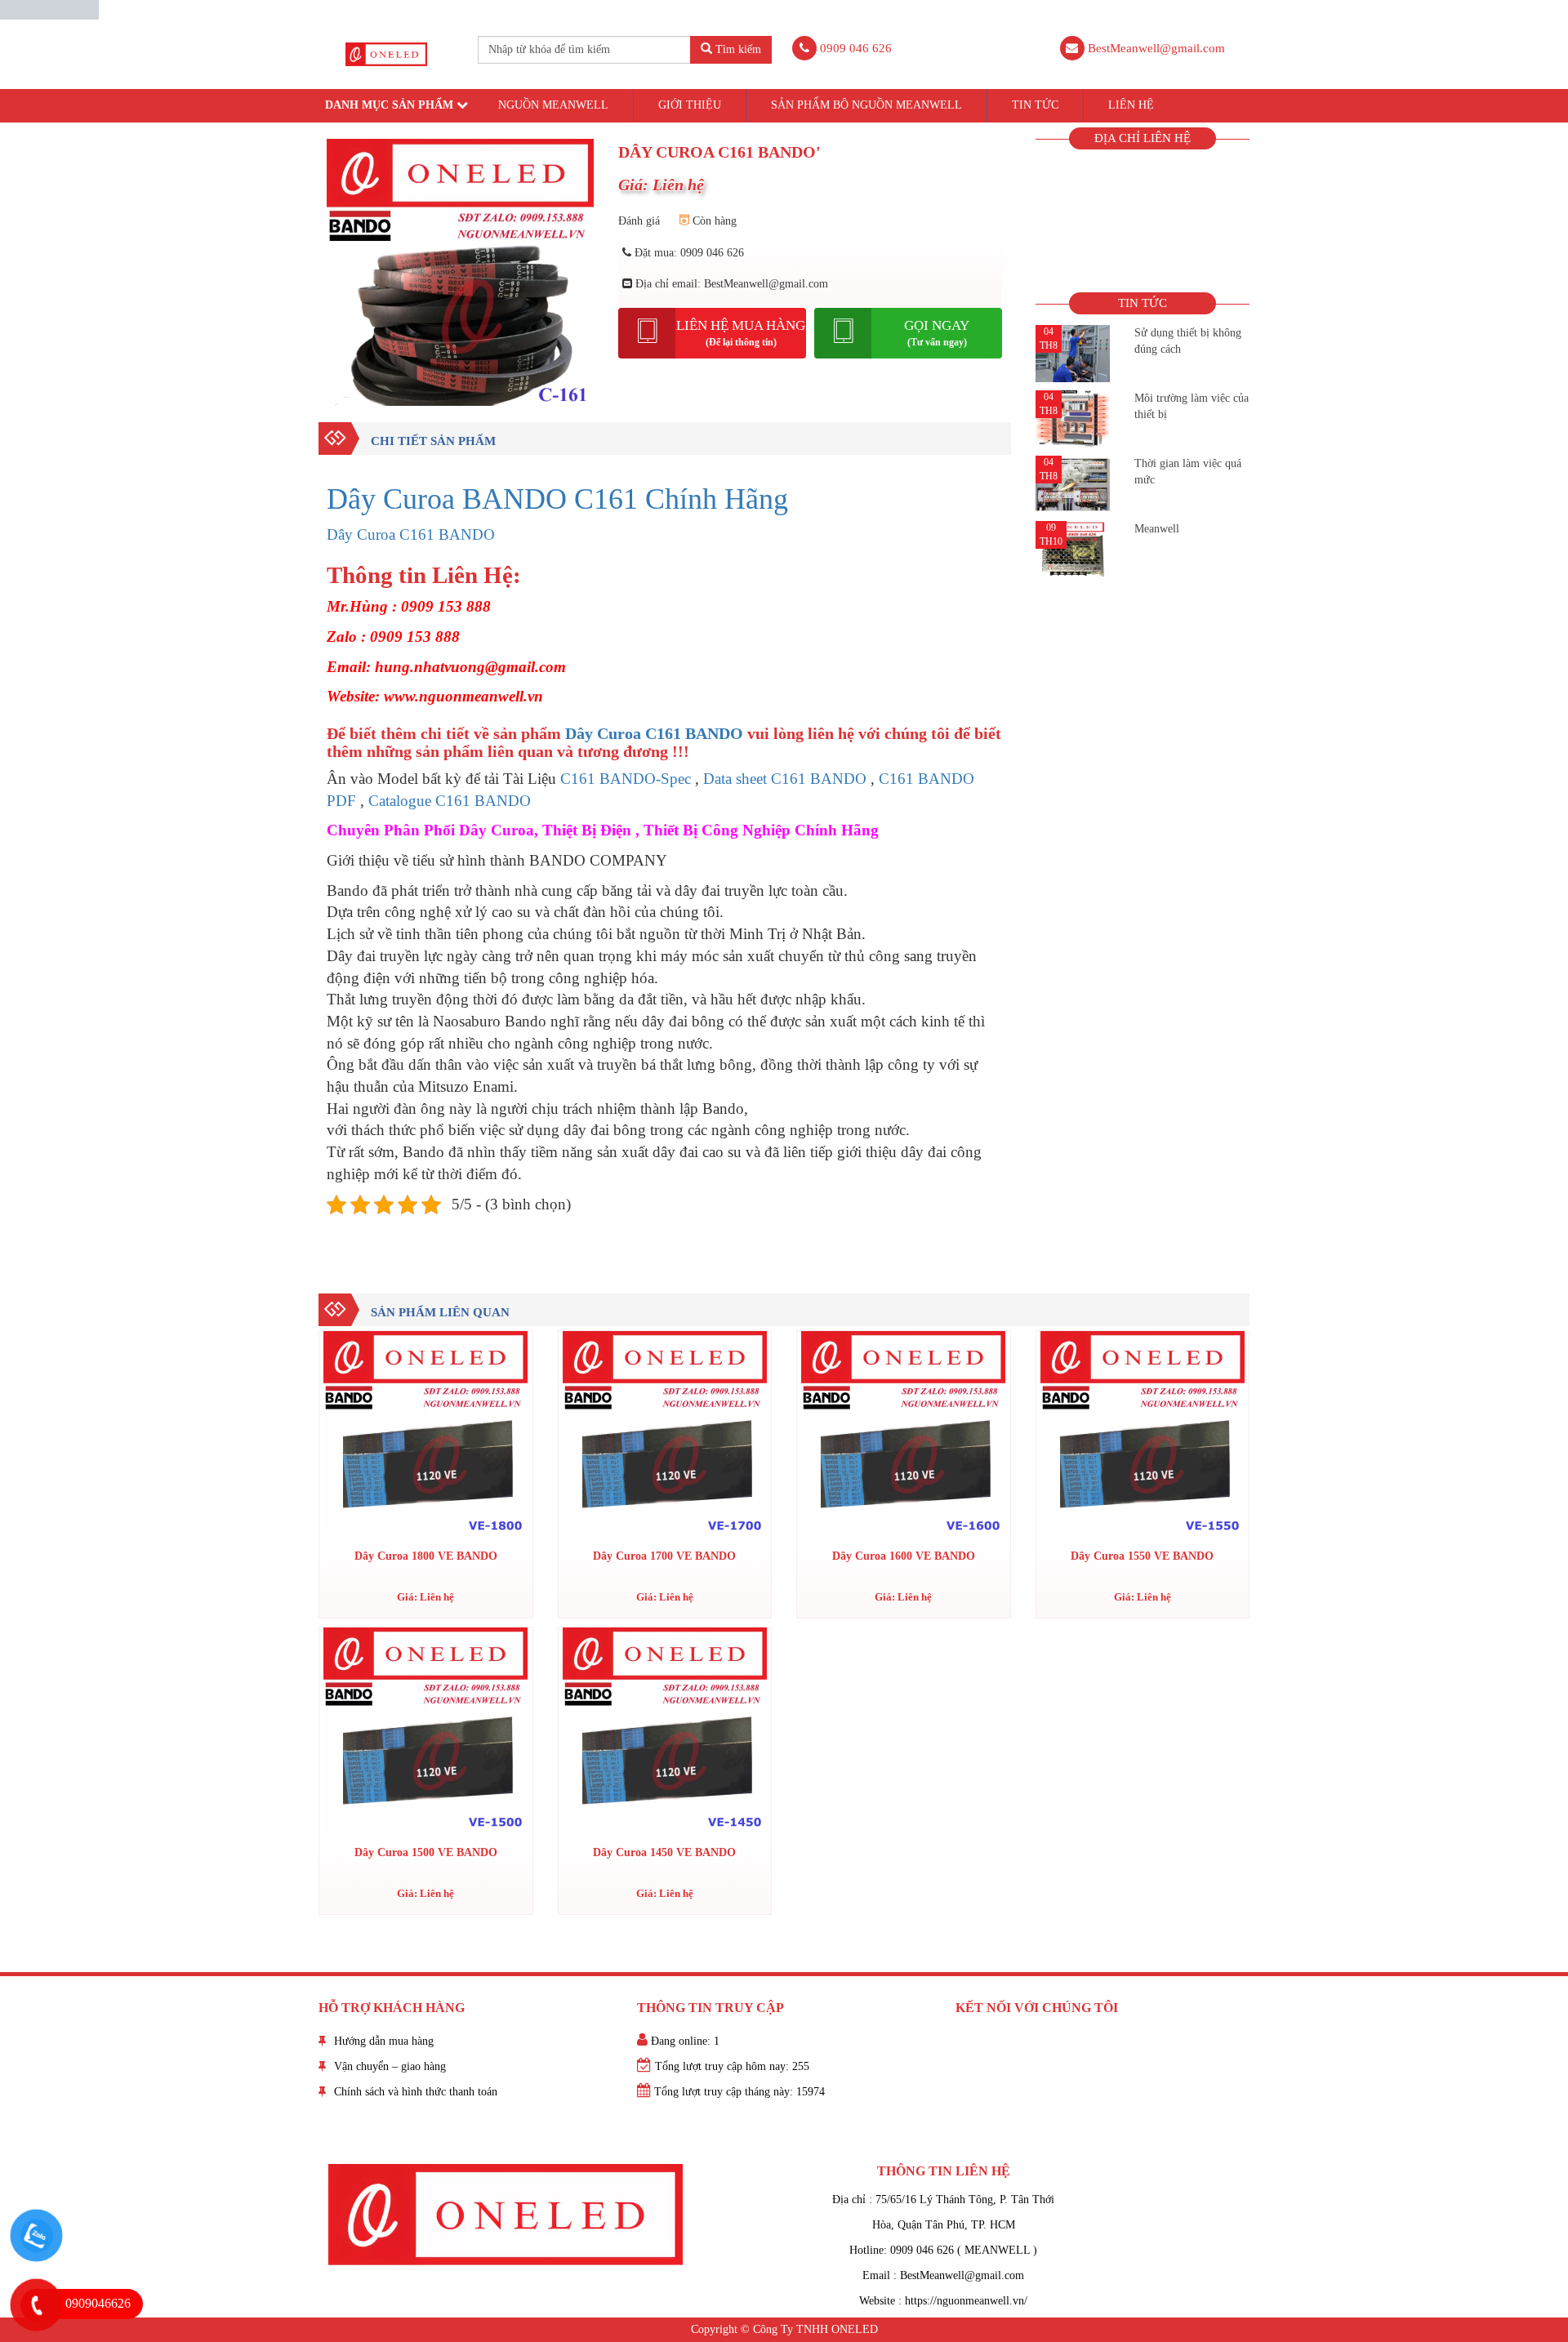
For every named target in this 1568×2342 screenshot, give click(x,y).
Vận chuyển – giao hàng (390, 2066)
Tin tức (1035, 105)
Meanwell (1157, 529)
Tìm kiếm (737, 49)
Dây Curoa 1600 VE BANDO (904, 1556)
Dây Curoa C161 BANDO (411, 534)
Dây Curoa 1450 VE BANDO (664, 1852)
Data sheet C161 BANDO (785, 779)
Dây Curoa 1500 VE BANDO (426, 1852)
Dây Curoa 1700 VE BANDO (664, 1556)
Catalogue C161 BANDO (450, 801)
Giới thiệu (690, 105)
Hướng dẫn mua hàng (384, 2041)
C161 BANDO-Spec (626, 779)
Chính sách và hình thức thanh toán (416, 2092)
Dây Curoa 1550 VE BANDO (1142, 1556)
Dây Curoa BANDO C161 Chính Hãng (557, 499)
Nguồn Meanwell (553, 105)
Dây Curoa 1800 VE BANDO (426, 1556)
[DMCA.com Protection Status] (49, 9)
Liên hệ (1131, 105)
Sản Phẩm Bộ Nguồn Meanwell (866, 105)
